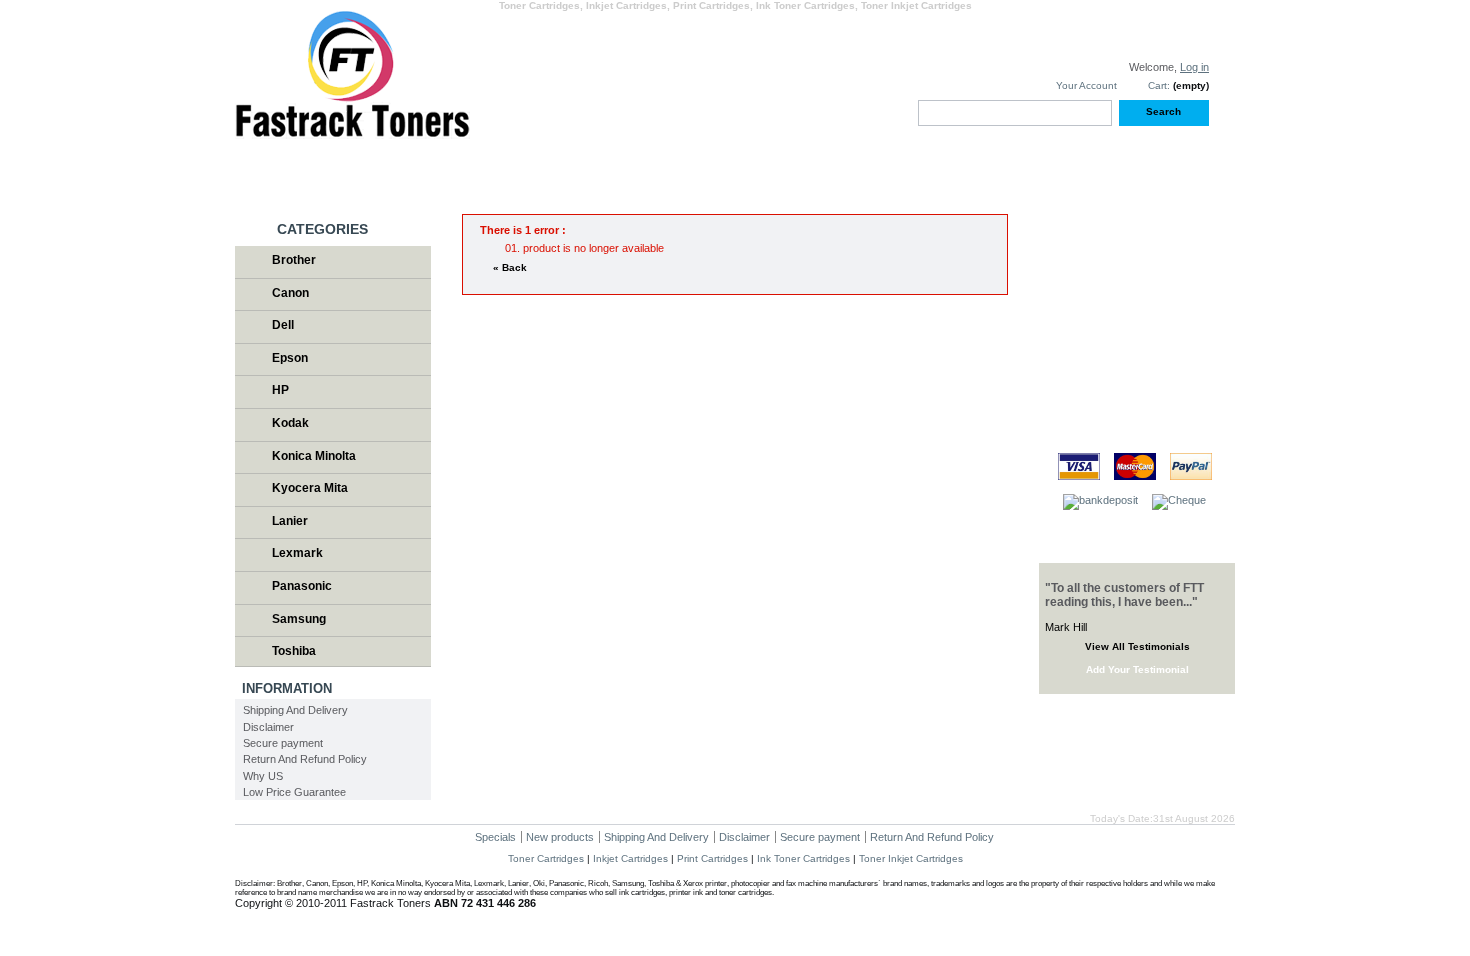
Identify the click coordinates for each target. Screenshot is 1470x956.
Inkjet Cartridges (630, 858)
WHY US (527, 169)
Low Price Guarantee (294, 792)
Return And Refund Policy (305, 759)
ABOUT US (722, 169)
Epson (290, 358)
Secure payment (283, 743)
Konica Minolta (314, 456)
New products (560, 837)
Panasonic (302, 586)
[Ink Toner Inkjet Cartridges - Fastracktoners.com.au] (352, 131)
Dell (283, 325)
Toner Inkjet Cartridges (911, 858)
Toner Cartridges (546, 858)
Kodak (290, 423)
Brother (294, 260)
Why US (263, 776)
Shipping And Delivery (295, 710)
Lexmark (297, 553)
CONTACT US (917, 169)
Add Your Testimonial (1137, 669)
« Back (510, 267)
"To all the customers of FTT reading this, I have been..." (1124, 595)
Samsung (299, 619)
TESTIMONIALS (1112, 169)
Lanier (290, 521)
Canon (290, 293)
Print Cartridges (712, 858)
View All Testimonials (1137, 646)
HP (280, 390)
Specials (495, 837)
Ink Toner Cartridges (803, 858)
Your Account (1086, 85)
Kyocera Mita (310, 488)
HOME (333, 169)
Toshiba (294, 651)
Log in (1194, 67)
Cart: (1159, 85)
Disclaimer (268, 727)
